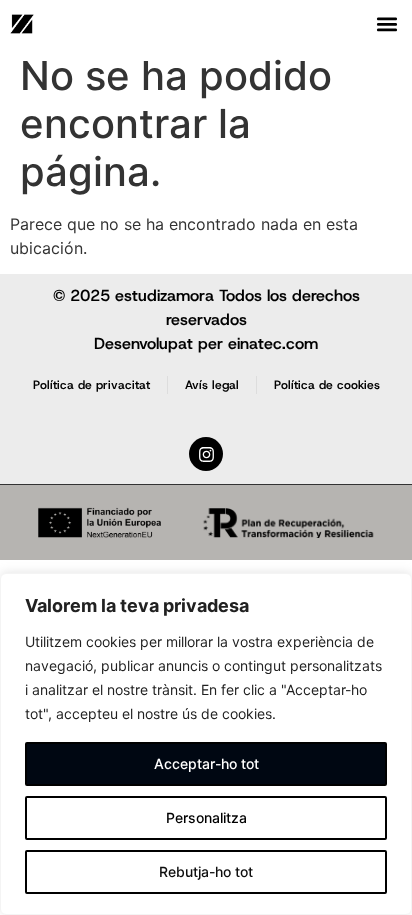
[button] (387, 23)
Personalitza (206, 817)
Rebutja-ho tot (206, 871)
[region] (206, 744)
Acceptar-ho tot (206, 763)
